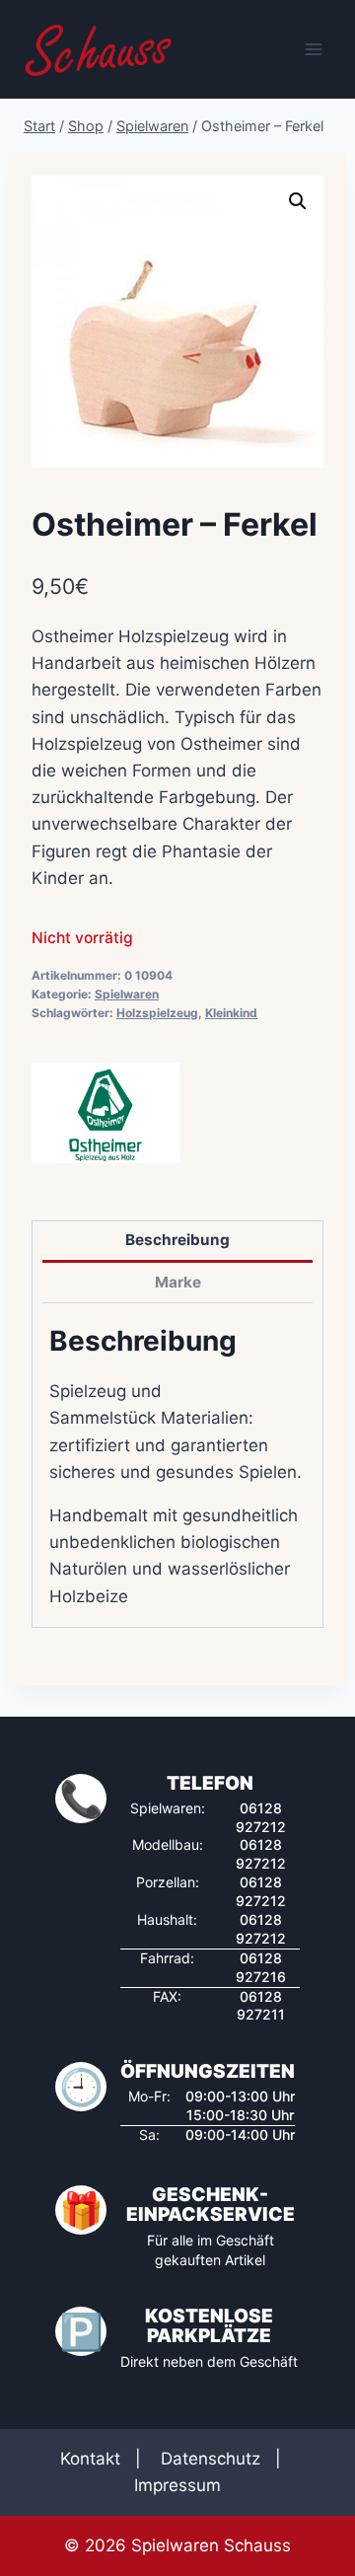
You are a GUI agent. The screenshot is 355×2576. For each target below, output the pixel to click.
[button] (298, 201)
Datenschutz (211, 2459)
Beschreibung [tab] (177, 1240)
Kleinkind (231, 1013)
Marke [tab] (178, 1282)
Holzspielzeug (157, 1013)
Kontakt (90, 2459)
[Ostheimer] (106, 1113)
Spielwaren (127, 994)
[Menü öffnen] (313, 49)
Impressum (177, 2485)
